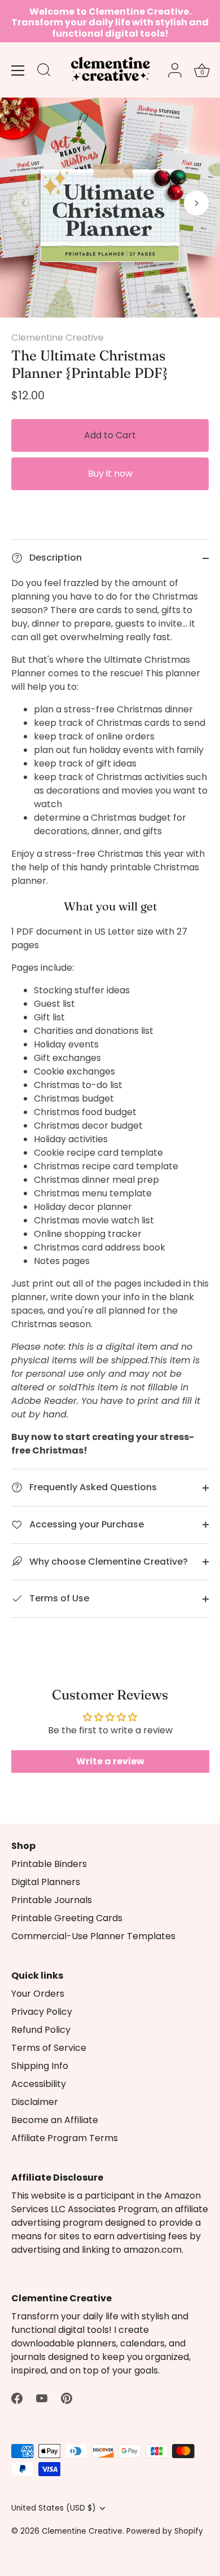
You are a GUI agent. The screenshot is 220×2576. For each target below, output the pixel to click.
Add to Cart (110, 435)
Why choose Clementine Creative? (107, 1562)
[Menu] (18, 71)
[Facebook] (17, 2397)
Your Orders (38, 1994)
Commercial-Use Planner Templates (93, 1936)
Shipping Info (40, 2066)
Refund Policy (41, 2030)
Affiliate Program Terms (65, 2138)
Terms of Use (58, 1598)
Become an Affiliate (55, 2120)
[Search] (44, 72)
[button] (24, 203)
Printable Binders (49, 1864)
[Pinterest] (67, 2397)
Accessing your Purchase (85, 1524)
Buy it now (110, 474)
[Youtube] (42, 2397)
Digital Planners (46, 1882)
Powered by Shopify (165, 2531)
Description (54, 558)
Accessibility (39, 2084)
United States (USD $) (54, 2508)
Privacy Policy (42, 2012)
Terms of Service (49, 2048)
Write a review (110, 1761)
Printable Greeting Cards (67, 1918)
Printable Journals (52, 1900)
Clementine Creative (58, 338)
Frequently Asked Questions (92, 1487)
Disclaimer (35, 2102)
